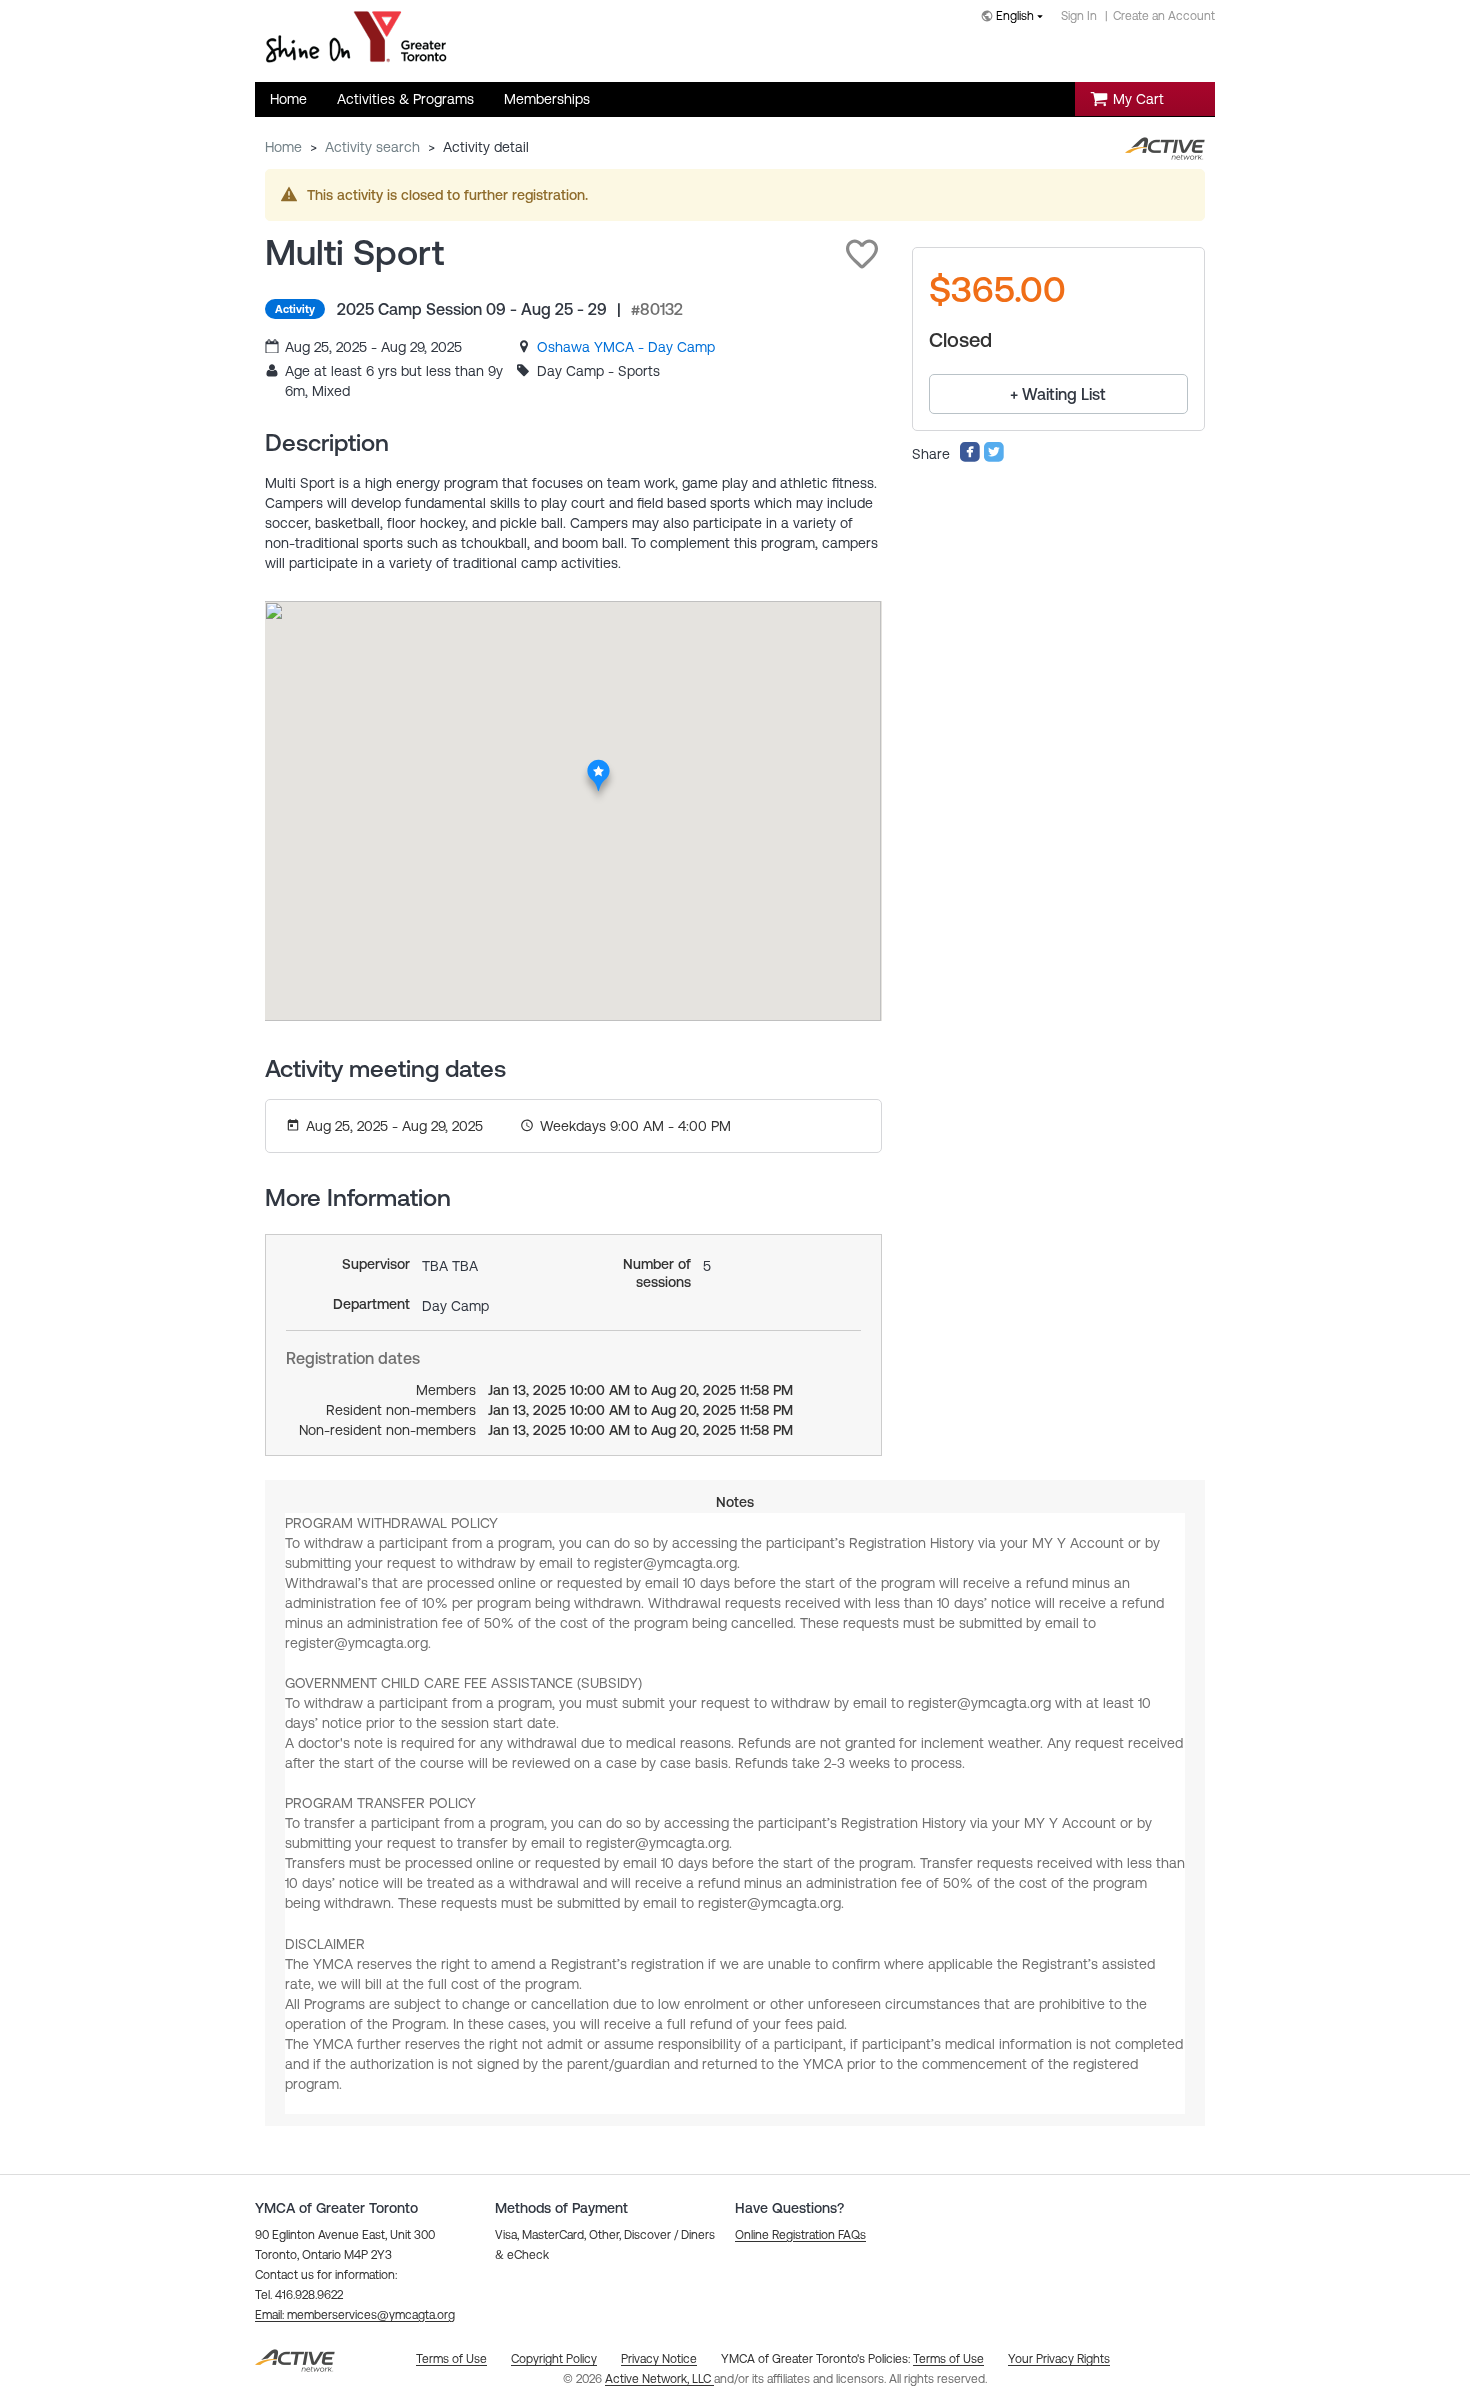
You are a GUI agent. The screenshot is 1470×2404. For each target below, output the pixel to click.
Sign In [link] (1079, 16)
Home (283, 147)
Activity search (372, 147)
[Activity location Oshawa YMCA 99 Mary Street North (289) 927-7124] (598, 766)
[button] (862, 254)
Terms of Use (948, 2359)
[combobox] (1016, 17)
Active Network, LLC (659, 2379)
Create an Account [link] (1164, 16)
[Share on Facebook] (970, 458)
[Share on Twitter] (994, 458)
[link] (626, 347)
